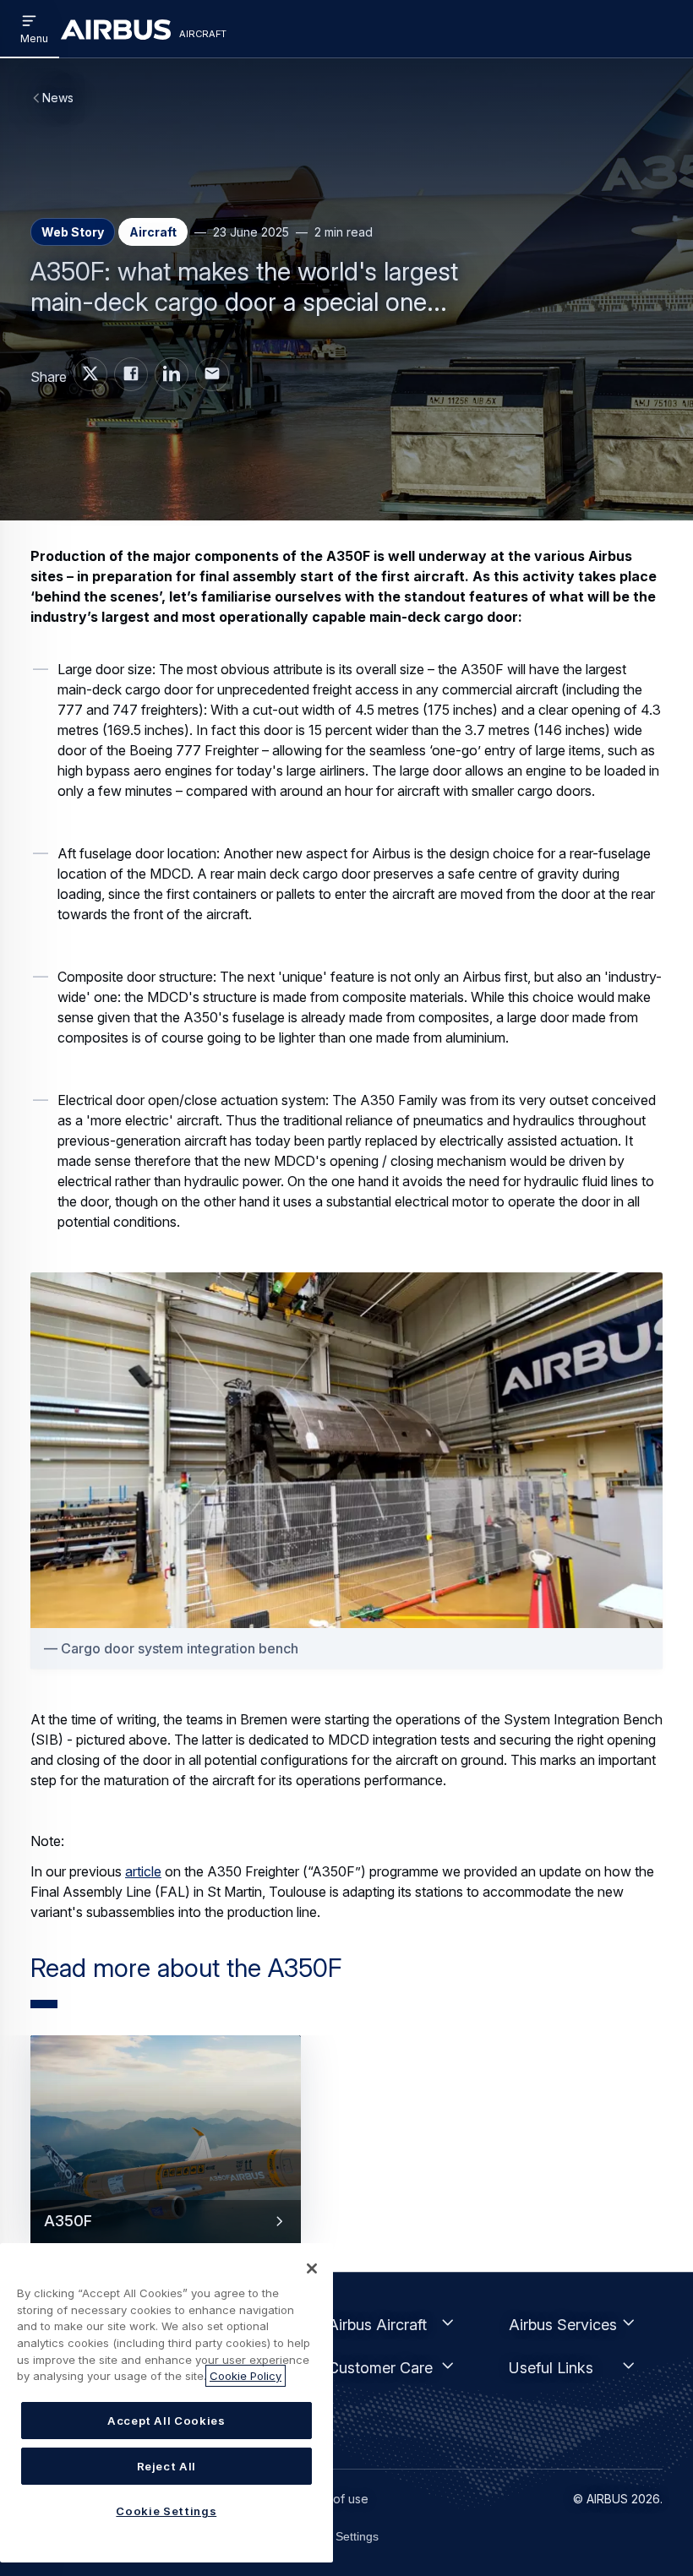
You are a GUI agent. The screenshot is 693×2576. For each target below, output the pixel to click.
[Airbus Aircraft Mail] (212, 374)
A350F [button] (68, 2220)
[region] (166, 2403)
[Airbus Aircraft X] (90, 374)
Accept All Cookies (166, 2421)
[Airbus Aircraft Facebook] (131, 374)
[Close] (312, 2268)
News (58, 98)
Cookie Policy (246, 2376)
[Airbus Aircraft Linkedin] (172, 374)
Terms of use (332, 2499)
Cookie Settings (337, 2536)
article (143, 1871)
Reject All (167, 2466)
